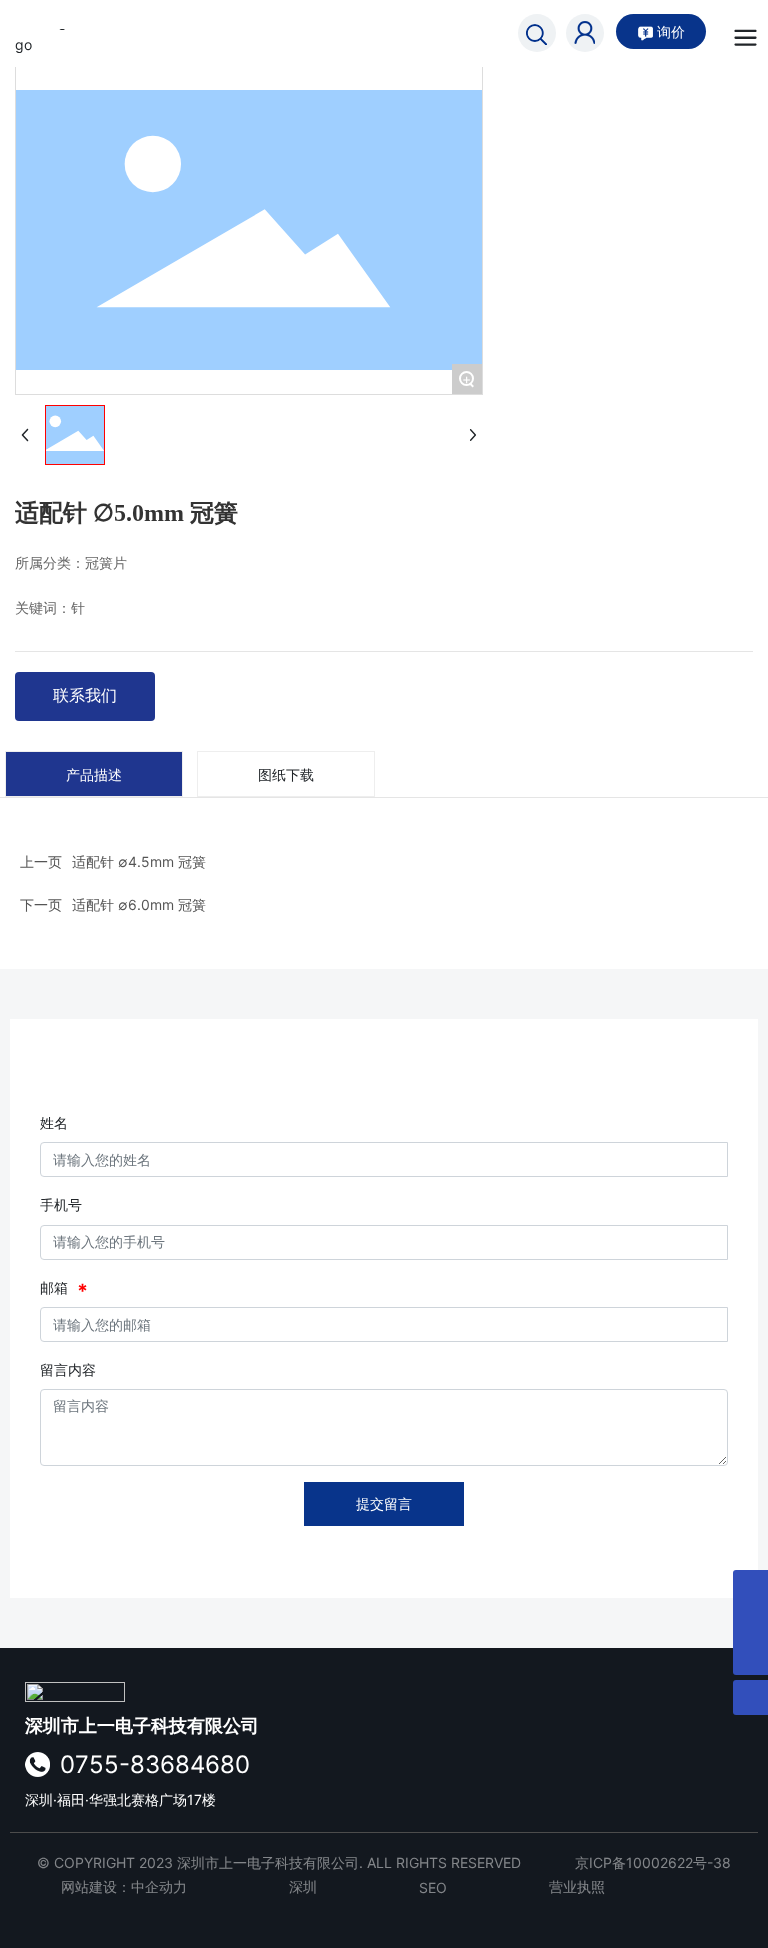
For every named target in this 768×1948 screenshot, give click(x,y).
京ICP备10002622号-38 (653, 1862)
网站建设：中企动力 (124, 1886)
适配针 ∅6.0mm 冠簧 (139, 904)
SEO (433, 1887)
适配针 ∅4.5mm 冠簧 (139, 861)
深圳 (303, 1886)
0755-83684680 (155, 1764)
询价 (669, 31)
